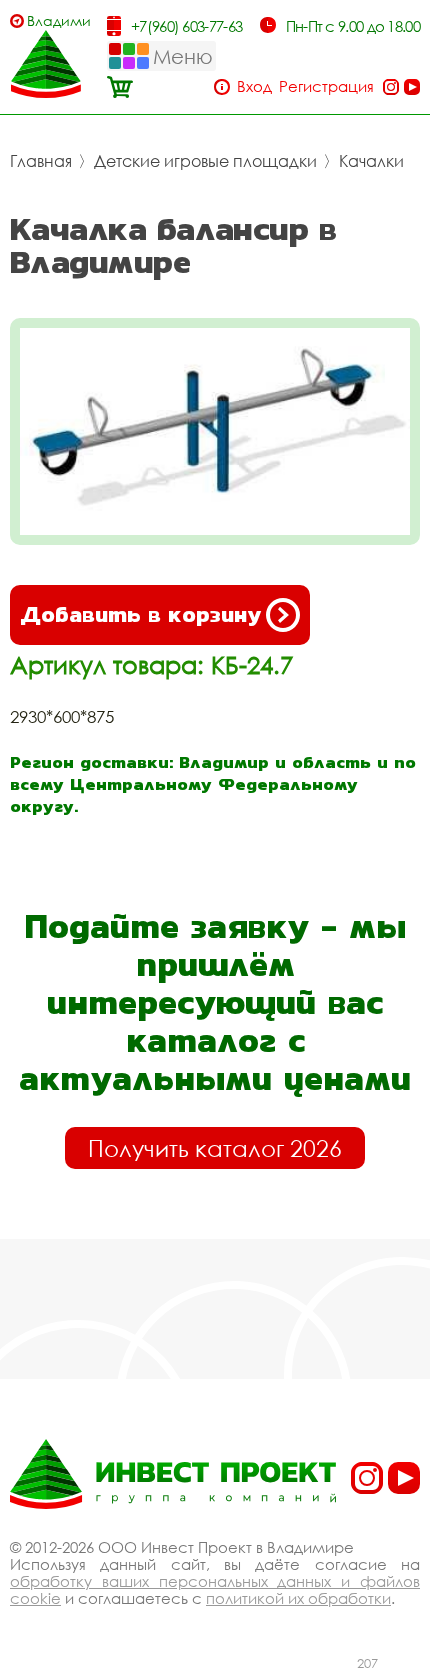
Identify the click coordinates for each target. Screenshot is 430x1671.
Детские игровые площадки (205, 161)
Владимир (58, 20)
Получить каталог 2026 (215, 1148)
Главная (41, 161)
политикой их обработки (298, 1598)
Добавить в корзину (140, 614)
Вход (254, 86)
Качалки (371, 161)
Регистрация (326, 86)
